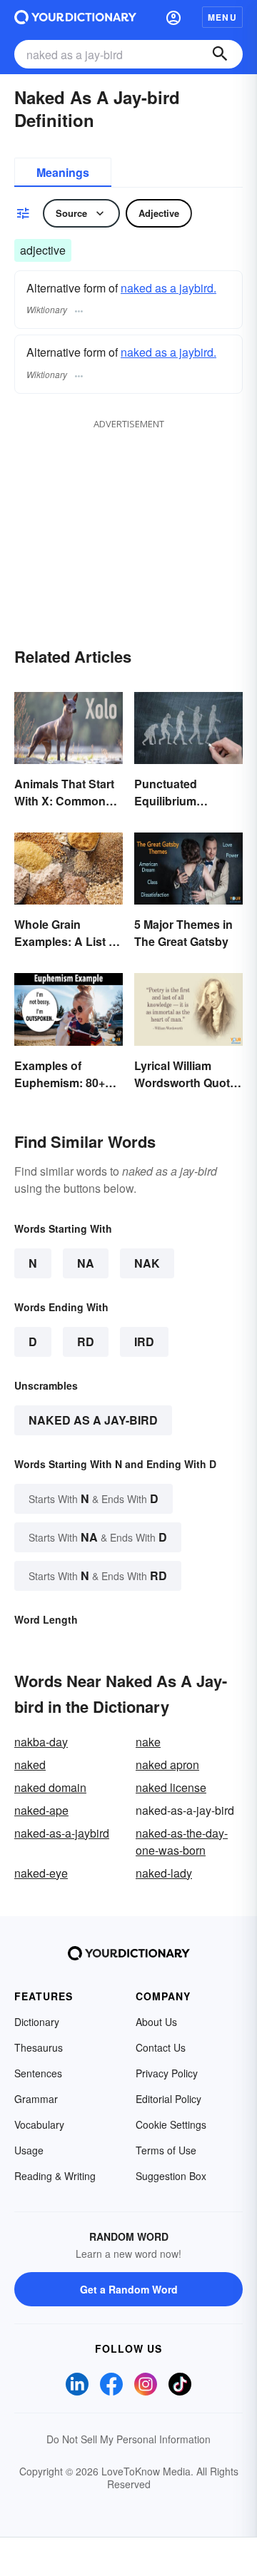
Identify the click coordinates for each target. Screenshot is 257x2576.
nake (148, 1742)
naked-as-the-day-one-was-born (182, 1842)
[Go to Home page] (75, 17)
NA (86, 1263)
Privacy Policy (167, 2073)
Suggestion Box (171, 2176)
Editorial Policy (168, 2099)
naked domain (50, 1787)
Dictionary (37, 2022)
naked (30, 1765)
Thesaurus (39, 2047)
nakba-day (41, 1742)
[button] (173, 17)
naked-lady (164, 1873)
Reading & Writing (55, 2176)
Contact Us (161, 2047)
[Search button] (220, 54)
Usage (29, 2150)
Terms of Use (166, 2150)
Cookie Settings (171, 2124)
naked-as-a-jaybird (62, 1833)
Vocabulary (39, 2124)
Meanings (63, 172)
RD (86, 1342)
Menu (222, 17)
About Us (156, 2022)
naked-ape (41, 1810)
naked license (171, 1787)
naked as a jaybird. (168, 288)
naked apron (167, 1765)
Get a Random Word (129, 2289)
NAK (147, 1263)
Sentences (38, 2073)
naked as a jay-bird (93, 1420)
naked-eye (41, 1873)
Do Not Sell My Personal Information (128, 2439)
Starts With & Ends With (94, 1498)
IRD (144, 1342)
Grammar (36, 2099)
